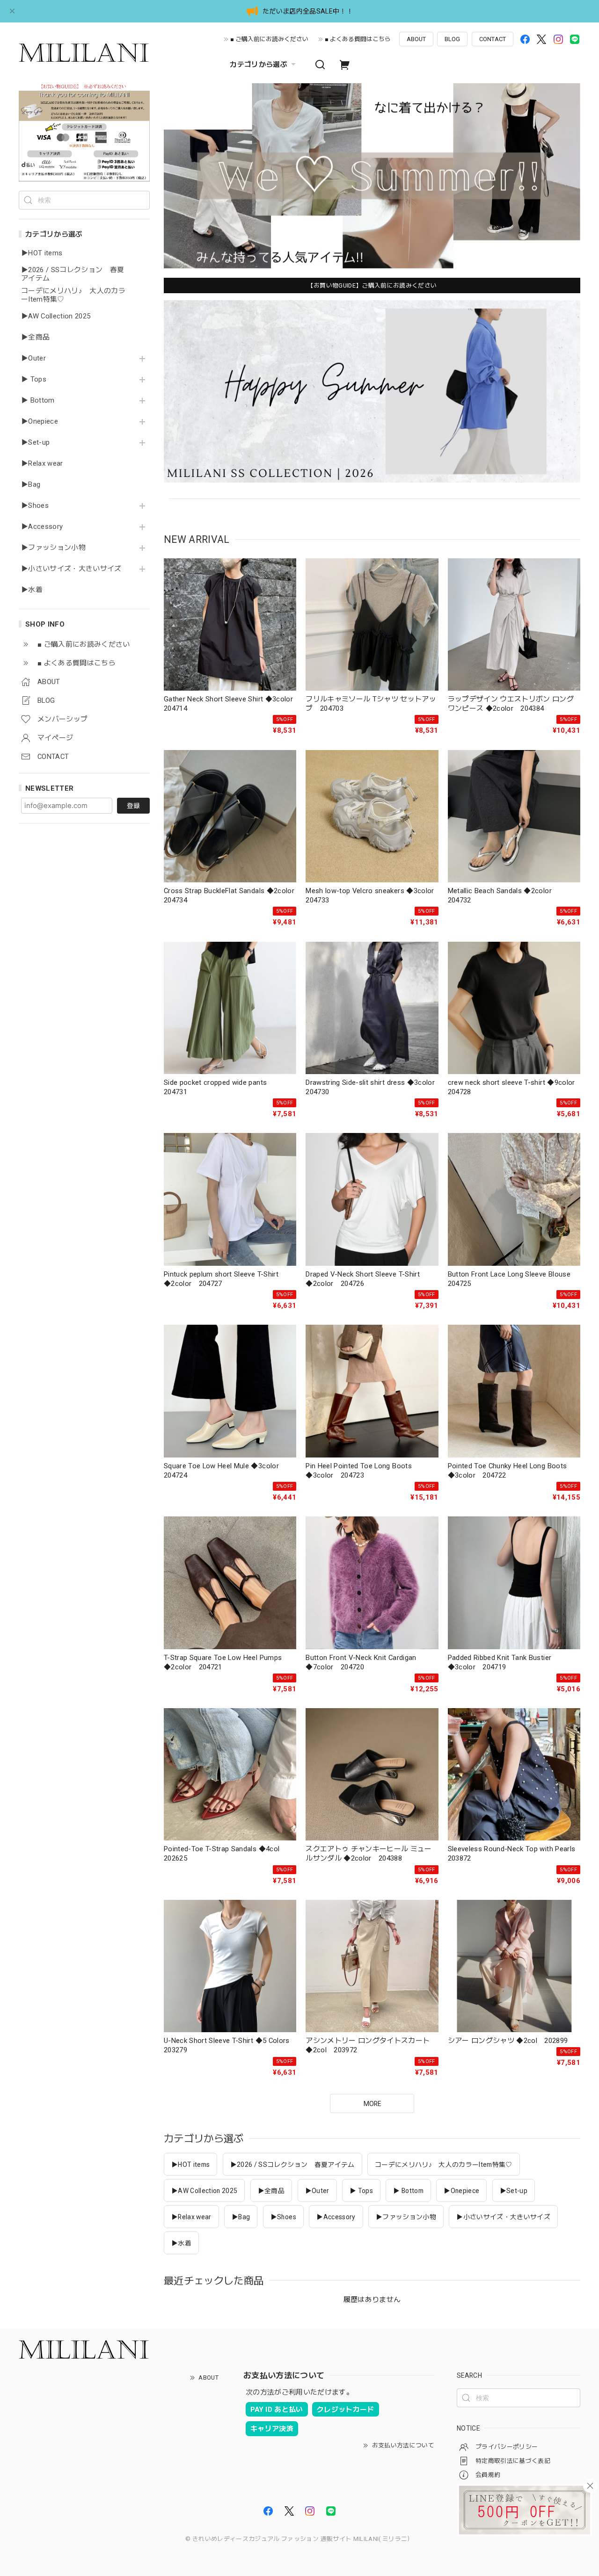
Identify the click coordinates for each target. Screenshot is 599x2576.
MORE (372, 2104)
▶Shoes (35, 506)
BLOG (452, 39)
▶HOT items (42, 253)
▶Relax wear (42, 464)
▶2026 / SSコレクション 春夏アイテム (73, 274)
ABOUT (416, 39)
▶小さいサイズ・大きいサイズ (71, 569)
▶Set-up (35, 443)
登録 (133, 806)
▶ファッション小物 (53, 548)
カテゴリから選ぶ (259, 65)
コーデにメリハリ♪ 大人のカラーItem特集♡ (73, 295)
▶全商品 (35, 337)
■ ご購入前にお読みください (269, 39)
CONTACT (493, 39)
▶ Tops (34, 379)
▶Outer (33, 358)
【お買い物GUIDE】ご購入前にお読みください (372, 285)
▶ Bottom (38, 400)
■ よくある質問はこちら (358, 39)
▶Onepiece (40, 422)
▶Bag (31, 485)
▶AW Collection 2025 (56, 316)
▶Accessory (42, 527)
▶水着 (32, 590)
